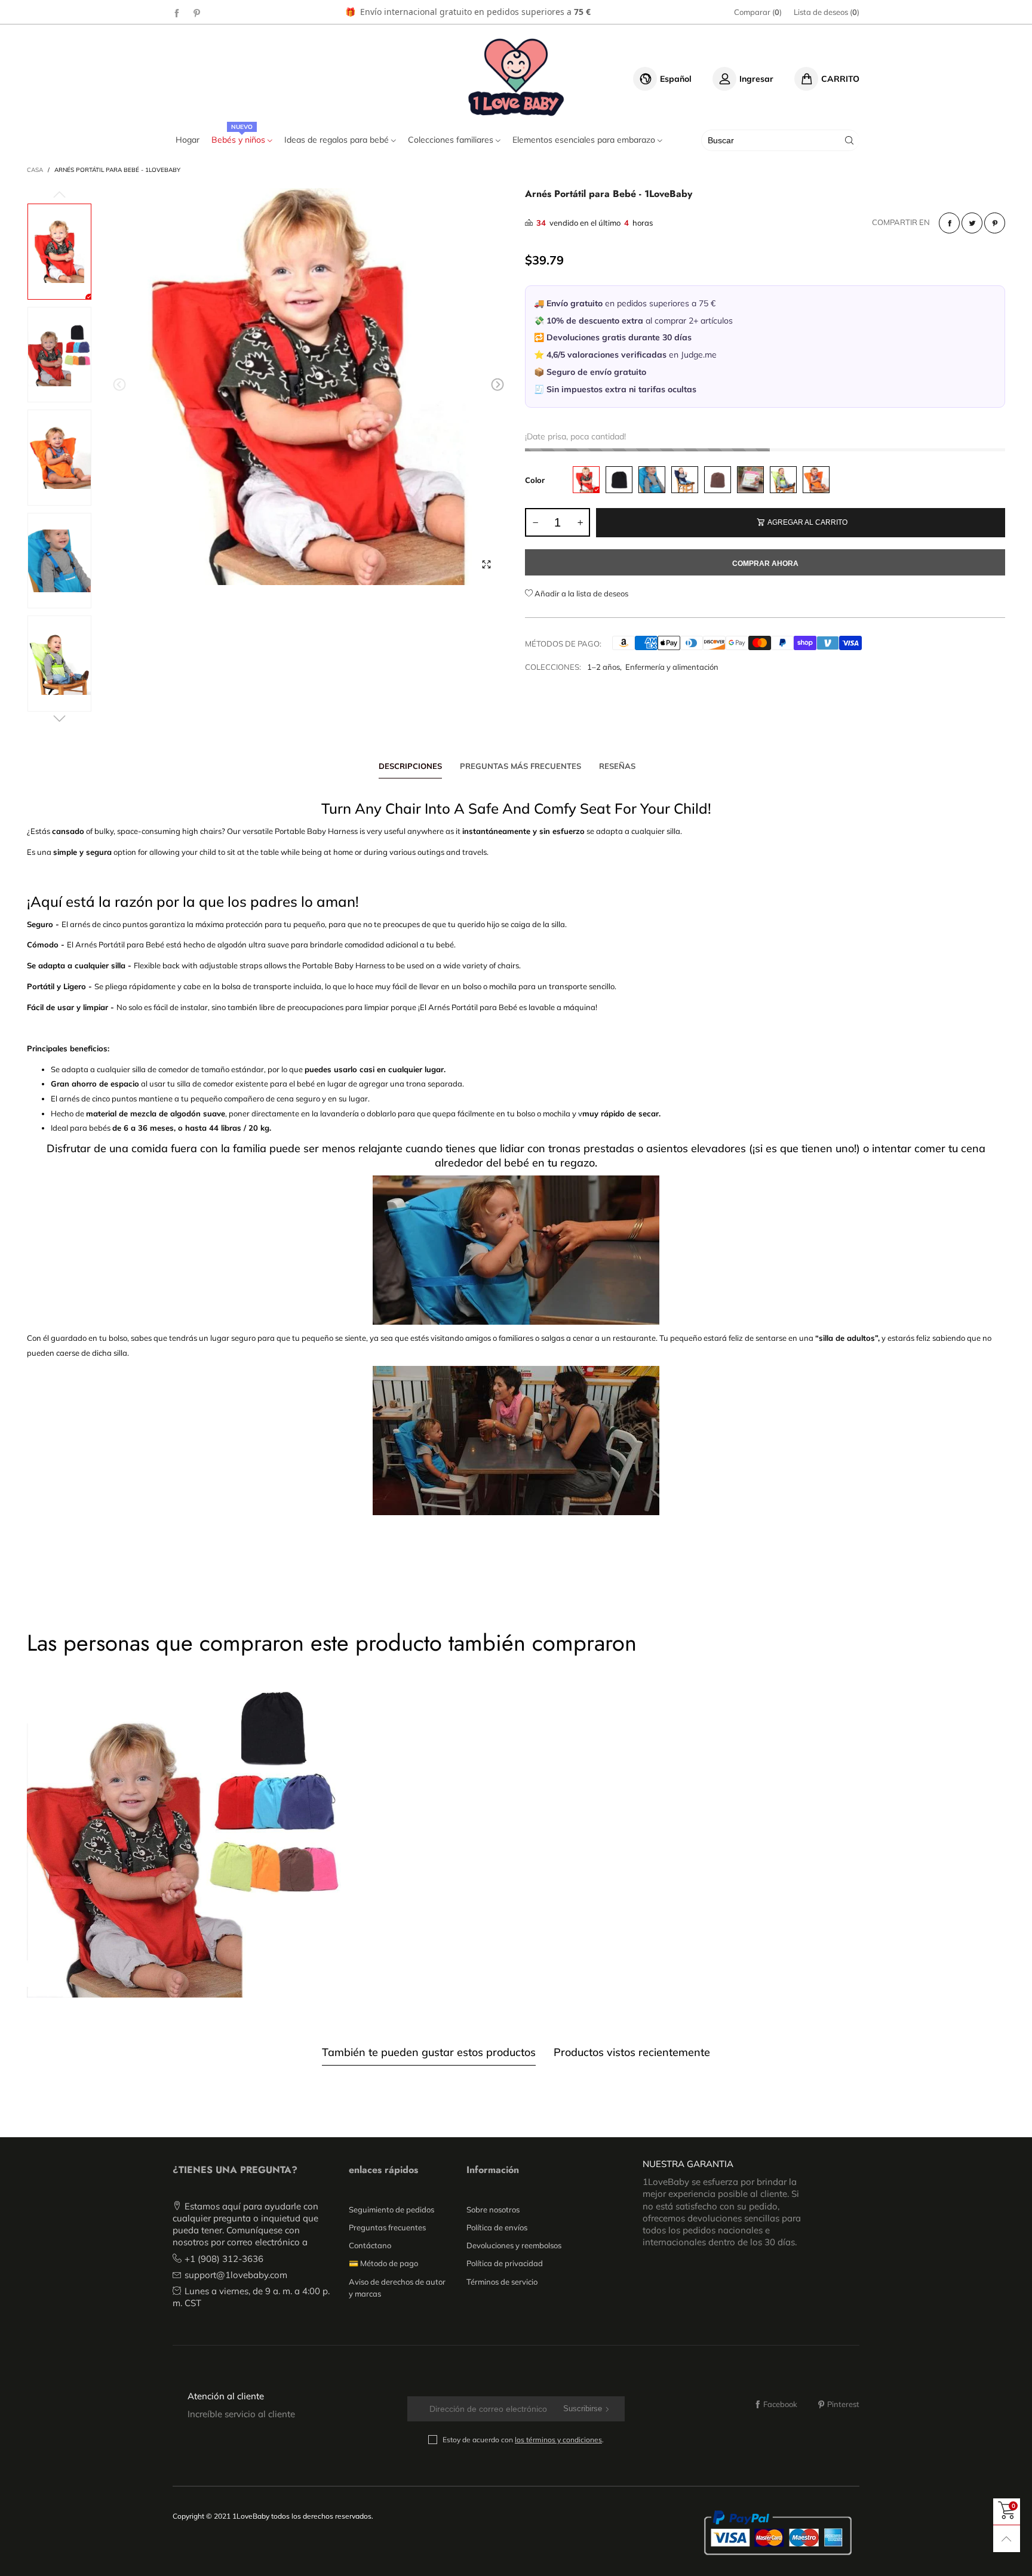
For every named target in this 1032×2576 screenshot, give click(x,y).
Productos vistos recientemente (632, 2052)
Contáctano (370, 2245)
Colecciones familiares (452, 140)
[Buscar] (849, 140)
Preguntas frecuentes (387, 2227)
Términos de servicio (502, 2282)
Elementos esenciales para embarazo (585, 140)
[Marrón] (718, 480)
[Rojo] (586, 480)
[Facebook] (177, 13)
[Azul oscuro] (685, 480)
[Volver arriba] (1007, 2539)
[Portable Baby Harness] (308, 387)
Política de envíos (497, 2227)
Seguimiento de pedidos (391, 2209)
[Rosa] (750, 480)
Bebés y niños (239, 140)
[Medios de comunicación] (486, 564)
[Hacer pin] (995, 223)
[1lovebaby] (516, 77)
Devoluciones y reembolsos (514, 2245)
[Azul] (652, 480)
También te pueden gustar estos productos (429, 2052)
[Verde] (783, 480)
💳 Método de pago (383, 2263)
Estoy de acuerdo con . (523, 2440)
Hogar (188, 140)
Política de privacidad (505, 2263)
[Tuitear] (972, 223)
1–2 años (603, 667)
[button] (119, 385)
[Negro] (619, 480)
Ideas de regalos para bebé (338, 140)
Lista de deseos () (827, 12)
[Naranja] (816, 480)
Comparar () (758, 12)
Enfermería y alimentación (672, 667)
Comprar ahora (765, 564)
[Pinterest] (197, 13)
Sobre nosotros (493, 2209)
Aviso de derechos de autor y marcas (397, 2288)
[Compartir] (949, 223)
